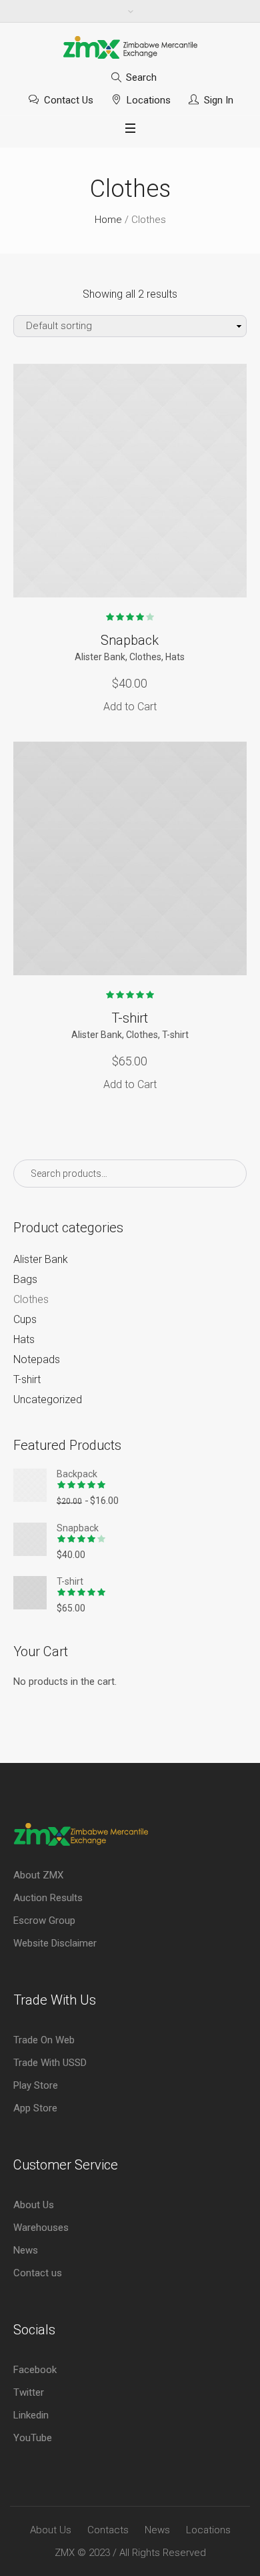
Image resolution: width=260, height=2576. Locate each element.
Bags (25, 1279)
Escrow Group (44, 1920)
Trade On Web (44, 2040)
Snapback (130, 640)
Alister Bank (100, 657)
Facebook (35, 2370)
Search (141, 77)
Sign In (219, 100)
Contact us (38, 2273)
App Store (35, 2108)
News (26, 2250)
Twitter (29, 2392)
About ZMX (38, 1875)
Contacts (108, 2530)
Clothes (145, 657)
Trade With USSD (50, 2063)
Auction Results (48, 1898)
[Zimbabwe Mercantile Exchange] (130, 47)
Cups (25, 1319)
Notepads (37, 1359)
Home (108, 220)
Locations (149, 100)
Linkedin (31, 2415)
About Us (34, 2205)
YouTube (33, 2438)
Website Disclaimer (55, 1943)
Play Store (36, 2085)
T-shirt (130, 1018)
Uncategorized (48, 1399)
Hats (175, 657)
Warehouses (41, 2228)
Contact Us (69, 100)
